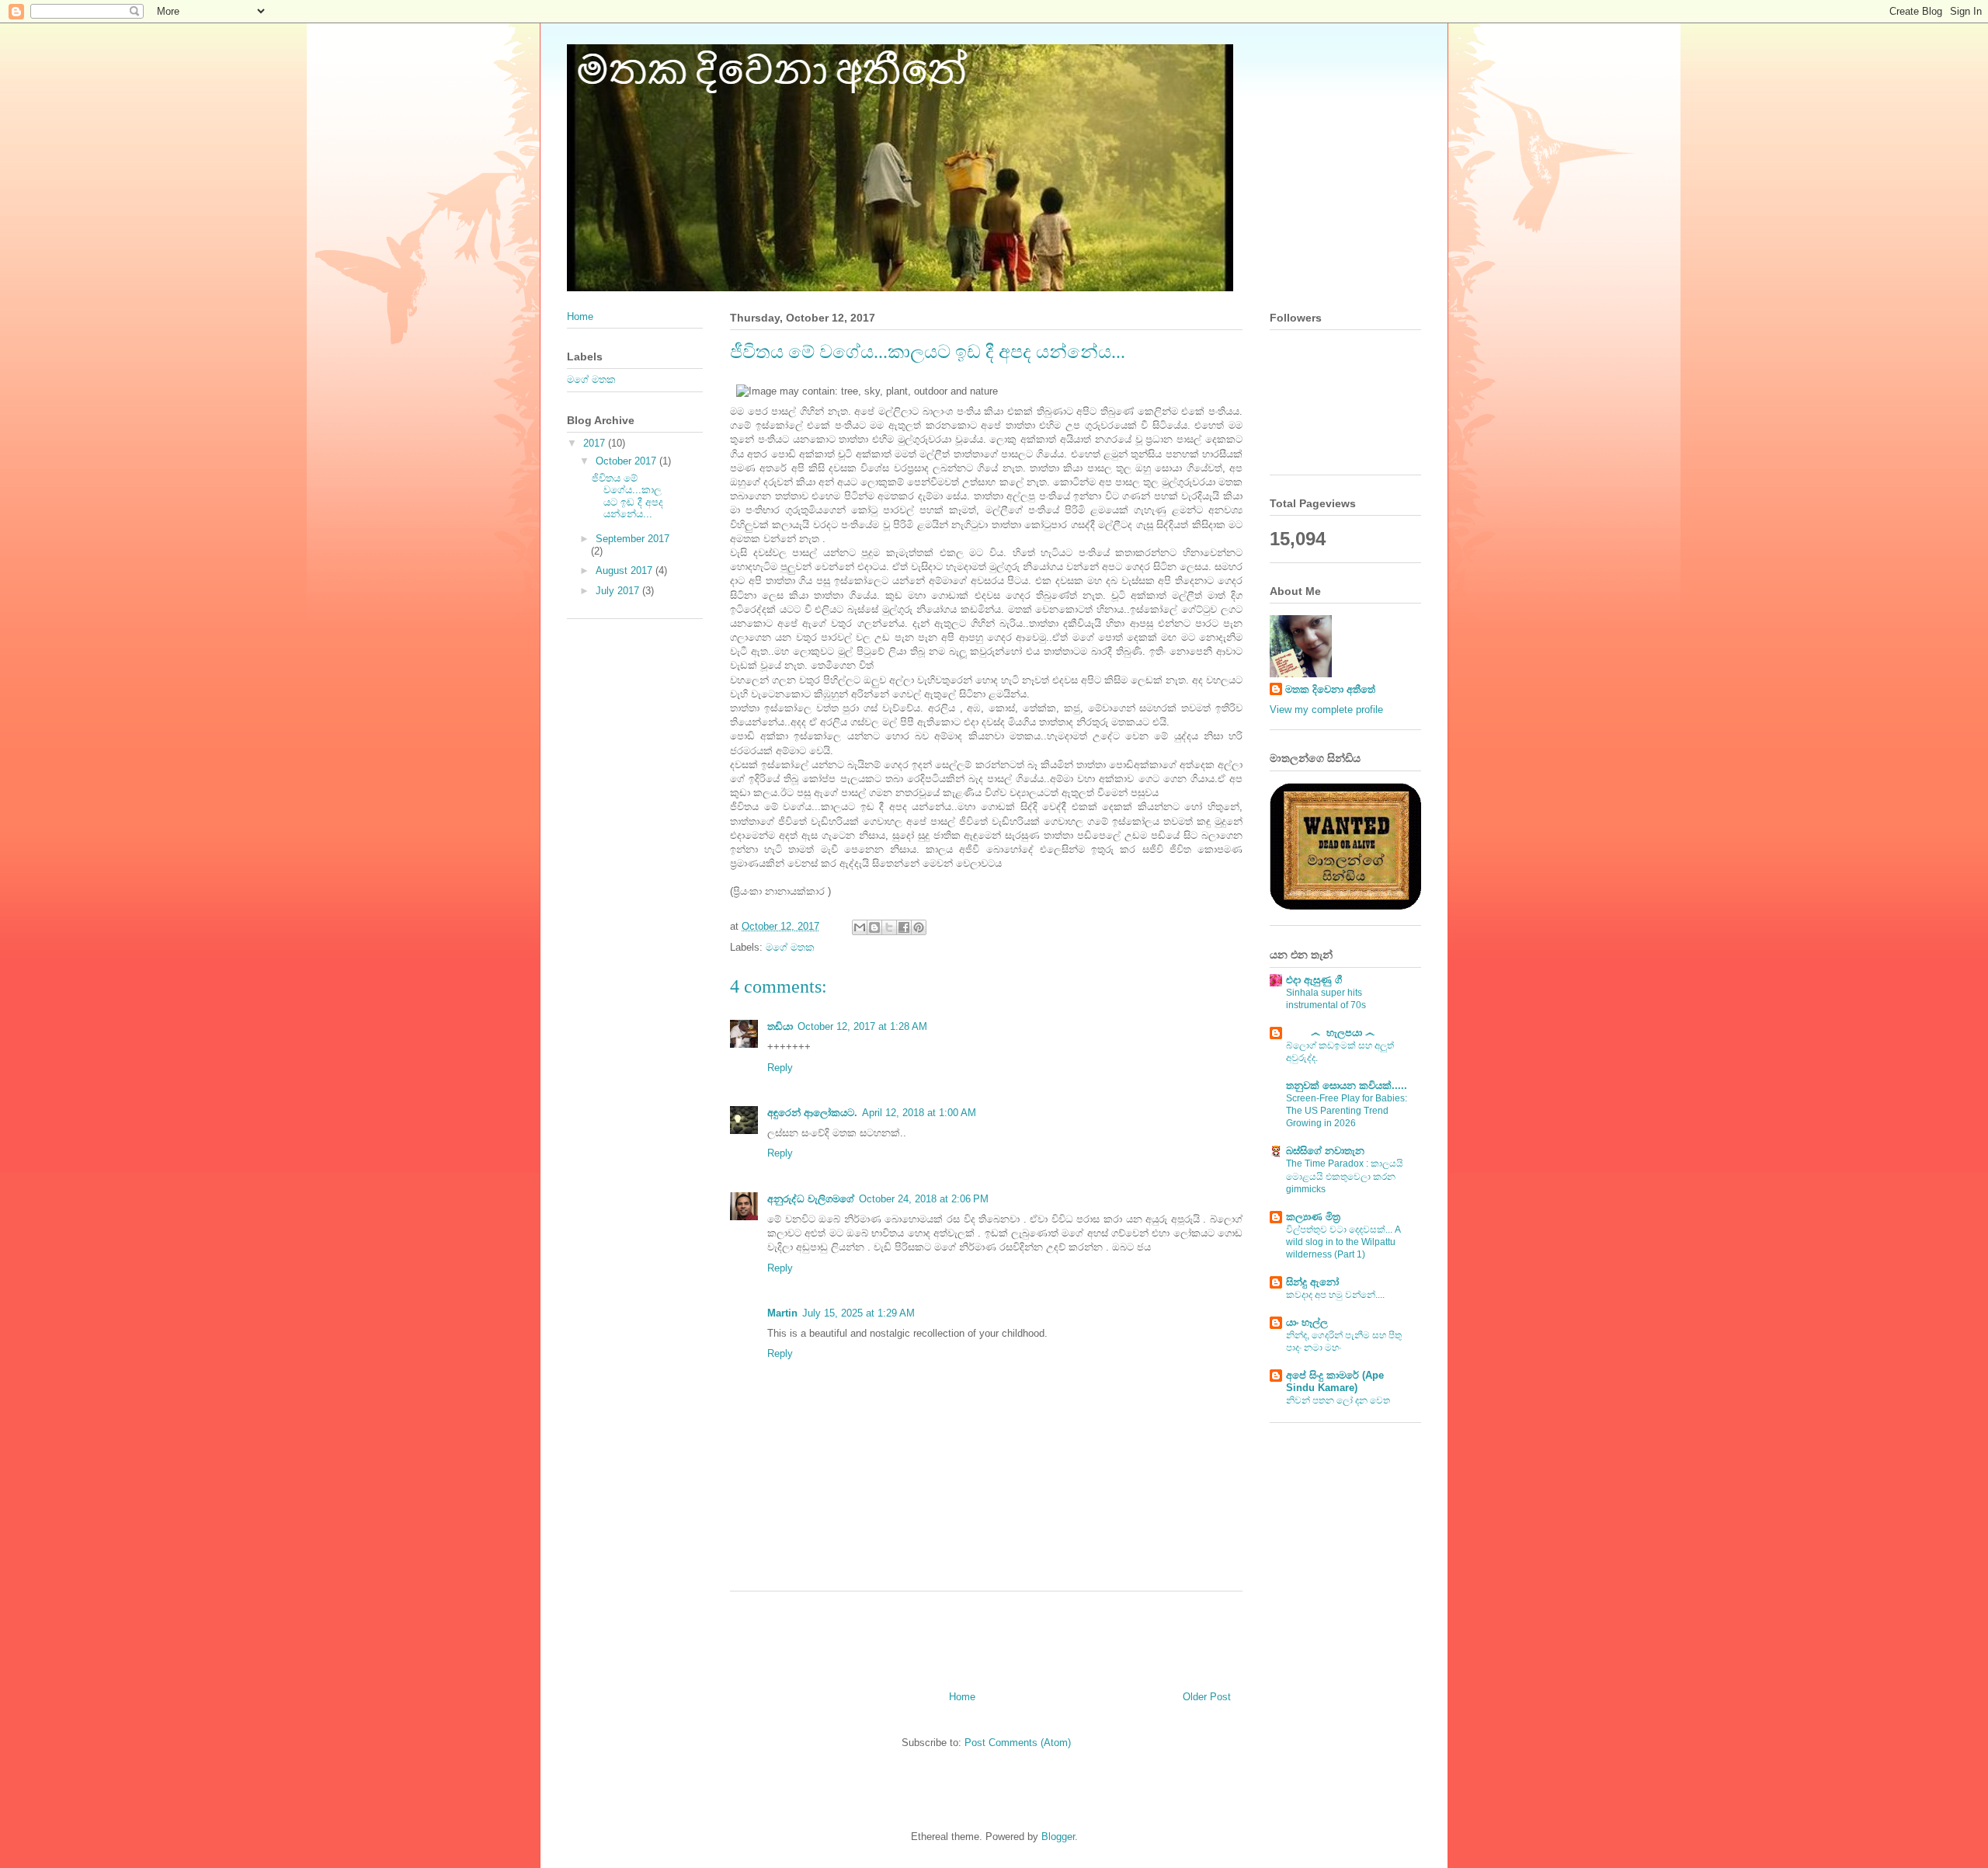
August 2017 (626, 570)
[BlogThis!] (874, 927)
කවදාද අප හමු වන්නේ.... (1335, 1295)
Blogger (1058, 1837)
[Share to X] (889, 927)
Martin (782, 1313)
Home (962, 1697)
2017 (596, 443)
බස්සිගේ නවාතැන (1325, 1151)
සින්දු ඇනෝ (1312, 1282)
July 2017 (619, 591)
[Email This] (860, 927)
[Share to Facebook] (904, 927)
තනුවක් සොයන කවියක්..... (1347, 1085)
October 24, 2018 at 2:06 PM (924, 1199)
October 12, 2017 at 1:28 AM (862, 1026)
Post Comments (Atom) (1018, 1743)
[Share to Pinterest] (919, 927)
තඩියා (780, 1026)
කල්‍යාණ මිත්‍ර (1313, 1217)
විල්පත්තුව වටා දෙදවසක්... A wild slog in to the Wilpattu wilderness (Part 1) (1343, 1242)
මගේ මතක (790, 947)
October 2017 (627, 461)
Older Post (1207, 1697)
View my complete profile (1326, 710)
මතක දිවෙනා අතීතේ (1330, 689)
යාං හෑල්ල (1307, 1322)
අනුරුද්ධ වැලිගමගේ (811, 1199)
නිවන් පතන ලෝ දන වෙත (1338, 1400)
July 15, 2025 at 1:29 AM (858, 1313)
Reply (780, 1068)
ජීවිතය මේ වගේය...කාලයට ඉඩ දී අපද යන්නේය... (627, 496)
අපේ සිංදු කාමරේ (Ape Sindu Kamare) (1335, 1381)
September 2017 (633, 539)
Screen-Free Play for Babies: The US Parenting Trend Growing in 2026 (1347, 1111)
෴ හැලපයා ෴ (1330, 1033)
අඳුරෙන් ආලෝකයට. (812, 1113)
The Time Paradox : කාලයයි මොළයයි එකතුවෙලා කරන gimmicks (1345, 1176)
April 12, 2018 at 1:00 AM (919, 1113)
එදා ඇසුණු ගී (1314, 980)
